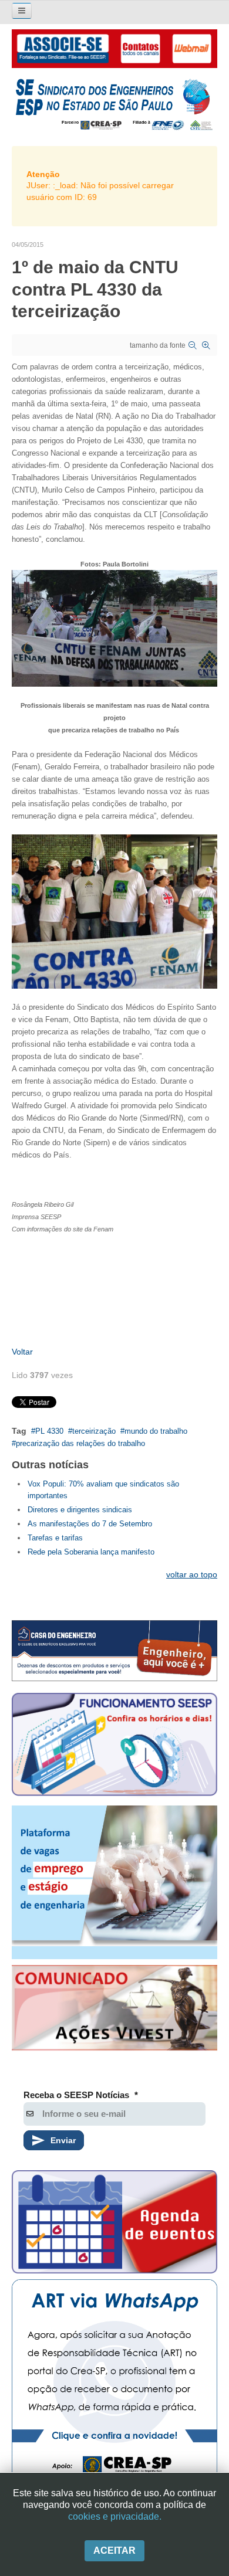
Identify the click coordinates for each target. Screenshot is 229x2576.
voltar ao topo (192, 1574)
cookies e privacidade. (115, 2516)
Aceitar (114, 2550)
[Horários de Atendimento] (114, 1746)
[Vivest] (114, 2010)
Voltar (22, 1352)
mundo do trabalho (156, 1431)
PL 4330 (49, 1431)
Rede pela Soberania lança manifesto (91, 1552)
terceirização (94, 1431)
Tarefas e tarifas (55, 1538)
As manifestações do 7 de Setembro (90, 1524)
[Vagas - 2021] (114, 1883)
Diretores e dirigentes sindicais (80, 1510)
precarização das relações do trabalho (80, 1443)
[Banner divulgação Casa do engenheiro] (114, 1650)
